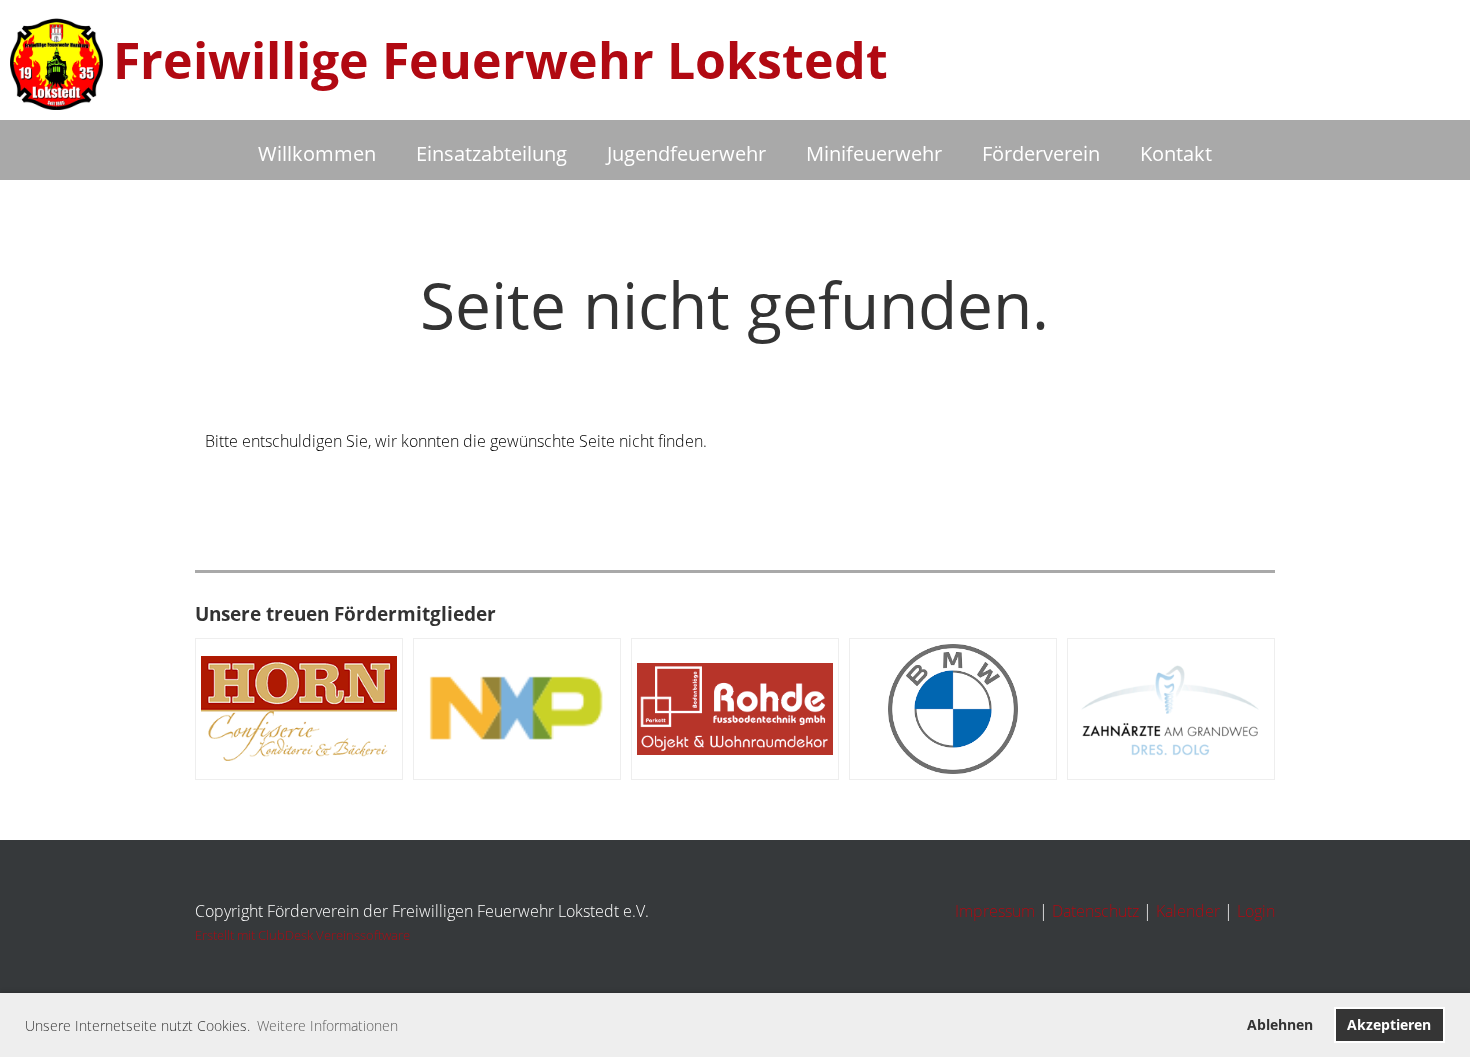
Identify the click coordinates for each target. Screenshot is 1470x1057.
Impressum (995, 911)
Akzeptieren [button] (1389, 1024)
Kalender (1188, 911)
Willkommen (317, 153)
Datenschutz (1095, 911)
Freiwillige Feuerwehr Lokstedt (500, 60)
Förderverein (1041, 153)
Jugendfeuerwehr (686, 153)
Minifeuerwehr (874, 153)
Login (1256, 911)
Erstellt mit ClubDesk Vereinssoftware (302, 935)
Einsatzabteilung (491, 153)
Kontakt (1176, 153)
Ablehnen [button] (1280, 1024)
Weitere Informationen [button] (327, 1025)
